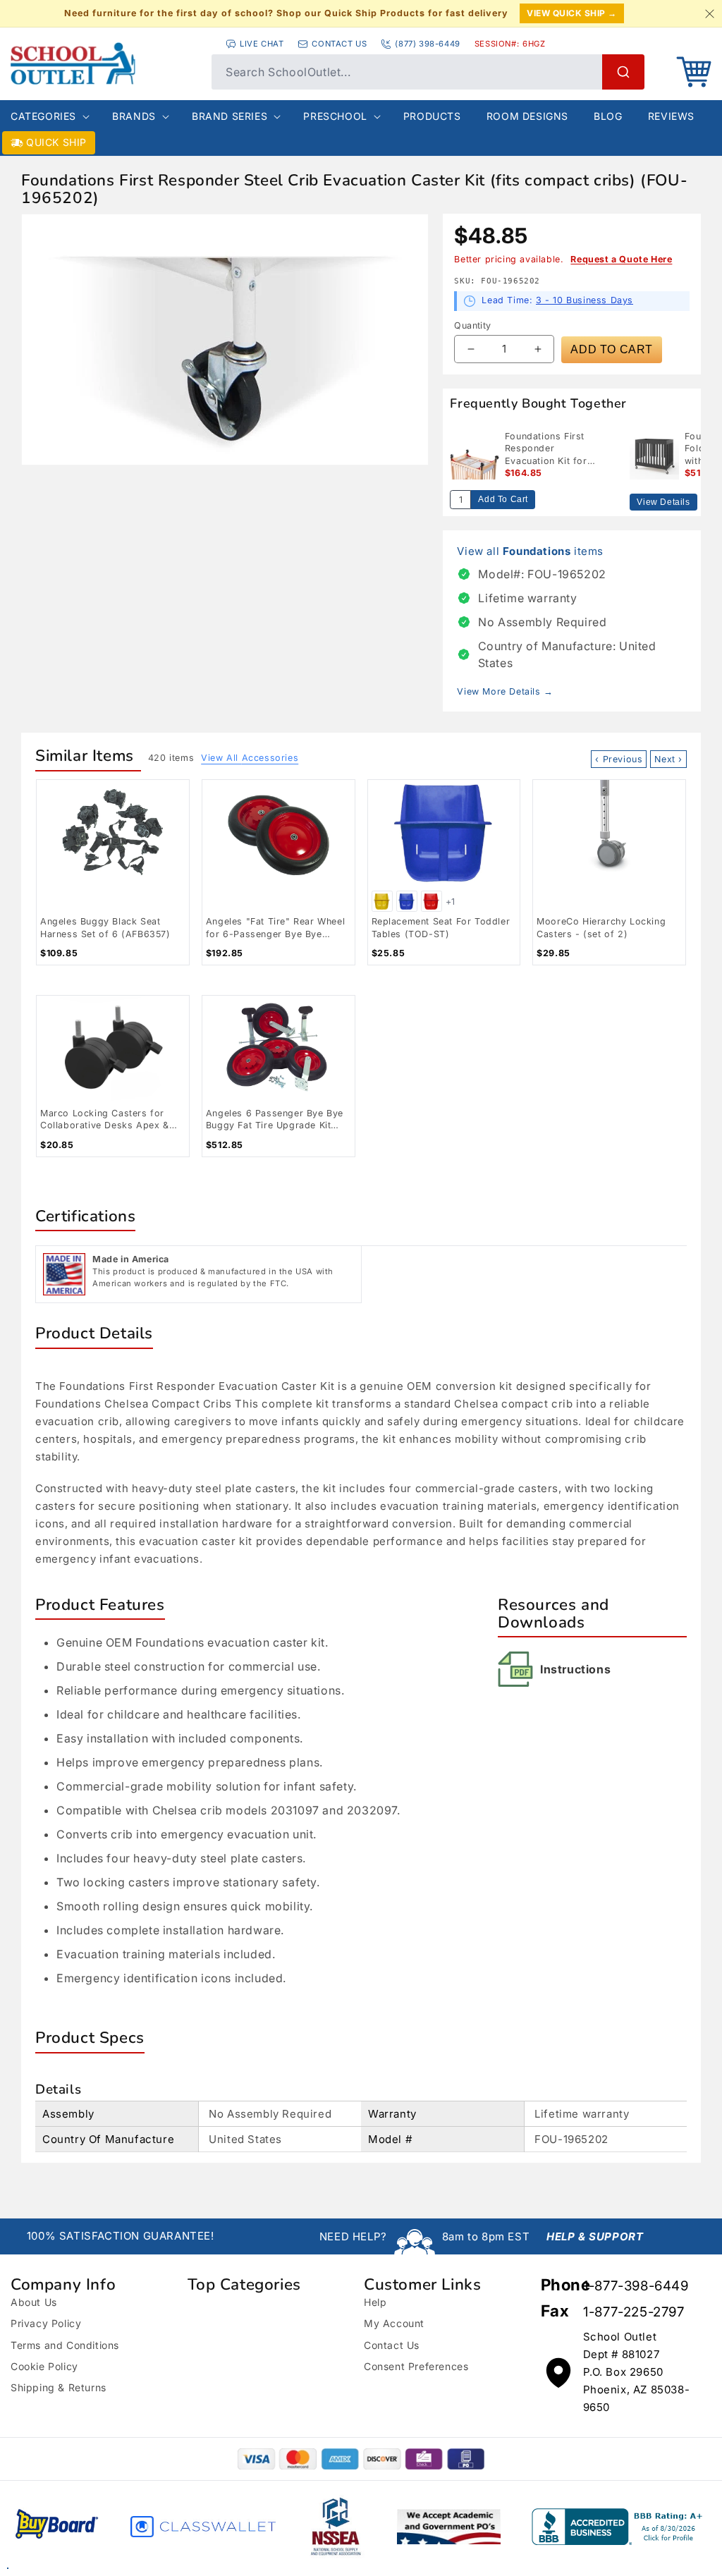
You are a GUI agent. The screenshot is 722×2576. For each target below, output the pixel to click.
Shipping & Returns (59, 2387)
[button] (694, 72)
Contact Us (392, 2345)
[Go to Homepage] (104, 63)
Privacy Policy (46, 2323)
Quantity (472, 325)
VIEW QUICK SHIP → (572, 13)
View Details (663, 502)
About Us (34, 2302)
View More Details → (505, 691)
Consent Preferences (416, 2366)
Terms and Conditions (65, 2345)
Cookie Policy (44, 2366)
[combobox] (428, 72)
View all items (530, 551)
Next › (668, 759)
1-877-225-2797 (634, 2312)
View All (250, 758)
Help (375, 2302)
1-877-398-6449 (636, 2286)
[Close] (709, 13)
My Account (394, 2323)
